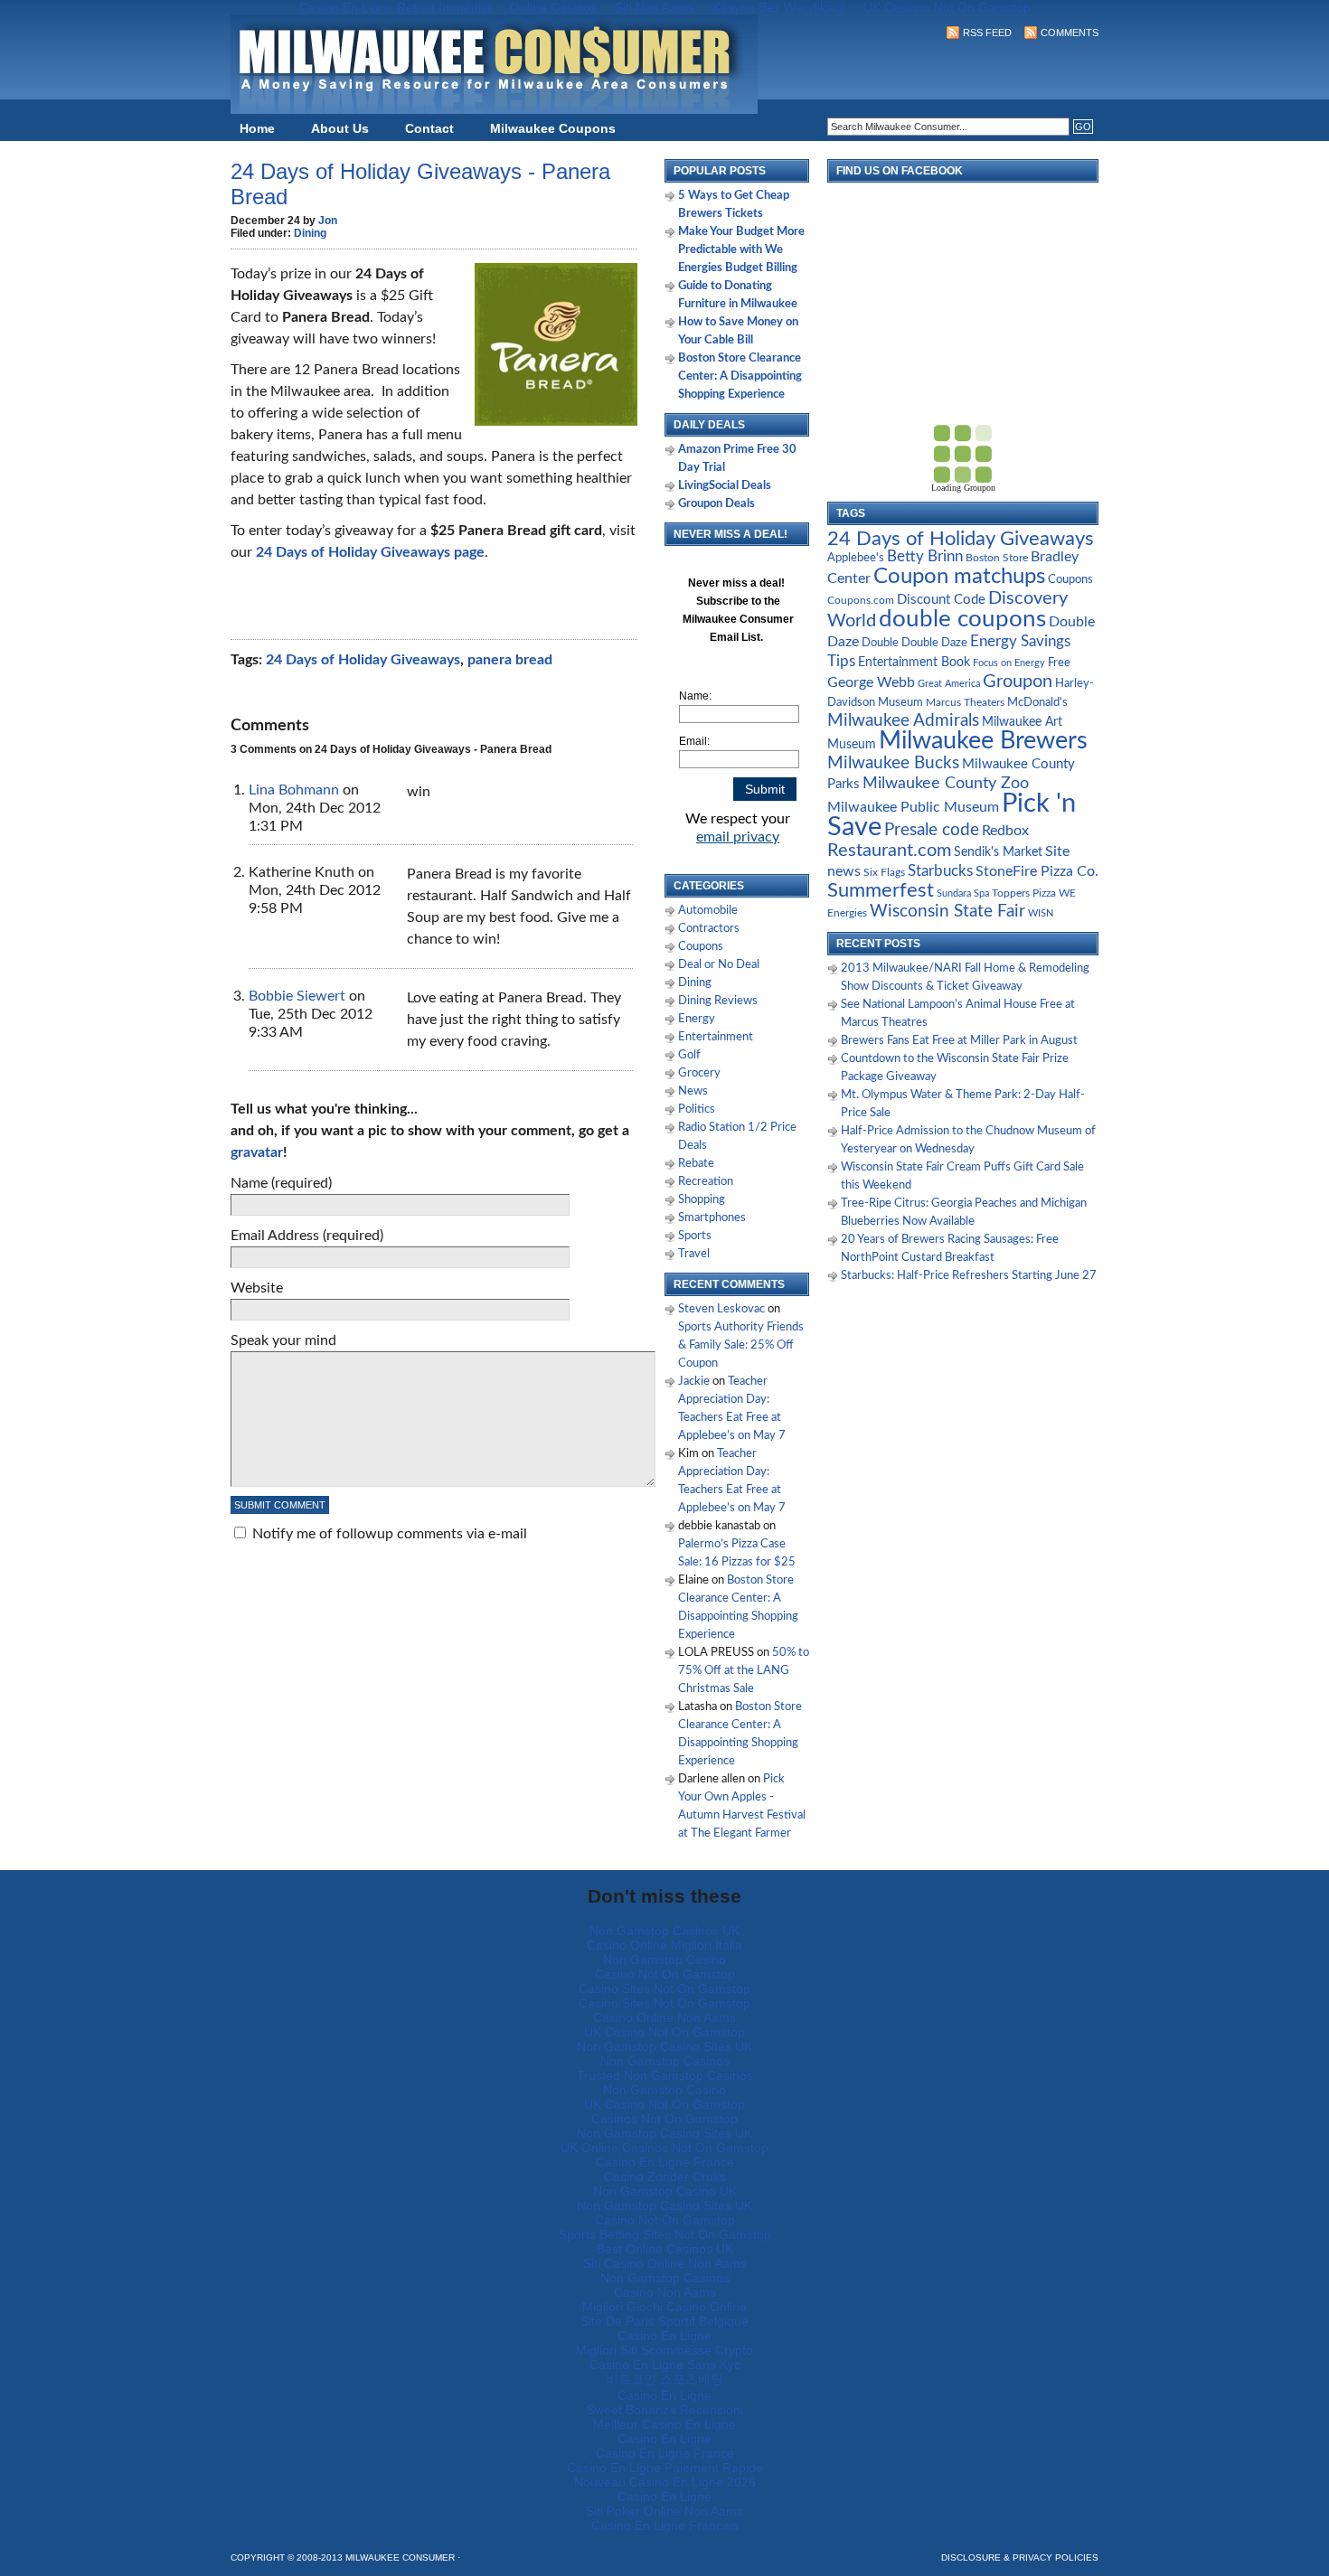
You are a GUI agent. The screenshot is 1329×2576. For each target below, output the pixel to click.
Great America (949, 684)
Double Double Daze (914, 643)
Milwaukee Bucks (893, 763)
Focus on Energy (1009, 663)
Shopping (702, 1200)
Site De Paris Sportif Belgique (664, 2321)
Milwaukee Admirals (903, 721)
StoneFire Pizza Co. (1037, 871)
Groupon (1018, 682)
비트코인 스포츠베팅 (664, 2379)
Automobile (708, 911)
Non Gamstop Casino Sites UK (664, 2046)
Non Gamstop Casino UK (665, 2191)
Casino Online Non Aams (664, 2017)
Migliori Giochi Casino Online (664, 2307)
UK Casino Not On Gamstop (664, 2032)
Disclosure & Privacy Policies (1020, 2557)
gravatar (257, 1152)
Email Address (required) (307, 1236)
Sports (695, 1236)
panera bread (510, 660)
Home (257, 128)
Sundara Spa (963, 893)
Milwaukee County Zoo (946, 783)
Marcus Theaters (965, 703)
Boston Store (997, 558)
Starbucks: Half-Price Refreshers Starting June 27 (969, 1276)
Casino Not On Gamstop (665, 1974)
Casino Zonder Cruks (665, 2176)
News (693, 1091)
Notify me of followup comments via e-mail (390, 1534)
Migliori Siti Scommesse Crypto (664, 2350)
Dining (310, 233)
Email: (694, 741)
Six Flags (884, 873)
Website (257, 1288)
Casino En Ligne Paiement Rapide (665, 2468)
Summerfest (881, 891)
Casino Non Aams (665, 2292)
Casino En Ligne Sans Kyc (665, 2364)
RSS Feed (987, 33)
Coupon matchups (959, 576)
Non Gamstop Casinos (665, 2061)
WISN (1041, 913)
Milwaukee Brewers (983, 741)
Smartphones (712, 1218)
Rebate (696, 1164)
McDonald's (1037, 703)
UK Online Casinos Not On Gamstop (664, 2148)
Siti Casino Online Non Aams (665, 2263)
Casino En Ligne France (665, 2162)
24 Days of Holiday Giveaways (363, 660)
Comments (1070, 33)
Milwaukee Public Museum (913, 807)
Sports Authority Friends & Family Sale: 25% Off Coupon (741, 1345)
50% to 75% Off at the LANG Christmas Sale (744, 1671)
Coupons (701, 947)
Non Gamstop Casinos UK (664, 1931)
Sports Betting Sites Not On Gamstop (665, 2234)
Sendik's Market (998, 852)
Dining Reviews (718, 1001)
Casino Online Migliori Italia (664, 1945)
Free (1059, 663)
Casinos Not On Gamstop (664, 2119)
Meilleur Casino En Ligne (664, 2424)
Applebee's (856, 558)
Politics (697, 1109)
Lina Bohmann (294, 790)
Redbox (1005, 831)
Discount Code (941, 600)
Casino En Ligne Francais (665, 2525)
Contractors (709, 929)
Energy (697, 1019)
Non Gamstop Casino (664, 1960)
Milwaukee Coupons (553, 128)
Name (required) (281, 1183)
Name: (695, 696)
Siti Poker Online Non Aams (664, 2511)
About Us (340, 128)
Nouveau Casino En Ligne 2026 (665, 2482)
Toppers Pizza (1024, 893)
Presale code (932, 830)
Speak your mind (283, 1340)
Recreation (706, 1182)
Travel (694, 1254)
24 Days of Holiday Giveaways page (370, 552)
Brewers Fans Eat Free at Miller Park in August (959, 1041)
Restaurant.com (889, 851)
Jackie (694, 1382)
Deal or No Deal (719, 965)
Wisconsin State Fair (947, 912)
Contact (429, 128)
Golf (689, 1055)
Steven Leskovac (721, 1309)
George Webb (871, 682)
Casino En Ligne (664, 2336)
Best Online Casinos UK (665, 2249)
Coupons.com (861, 600)
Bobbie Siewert (297, 996)
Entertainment (716, 1037)
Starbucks (940, 871)
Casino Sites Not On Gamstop (664, 1988)
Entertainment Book (914, 663)
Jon (328, 221)
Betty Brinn (925, 556)
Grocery (699, 1073)
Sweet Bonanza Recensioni (665, 2410)
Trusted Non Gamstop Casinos (665, 2075)
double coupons (962, 619)
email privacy (738, 837)
